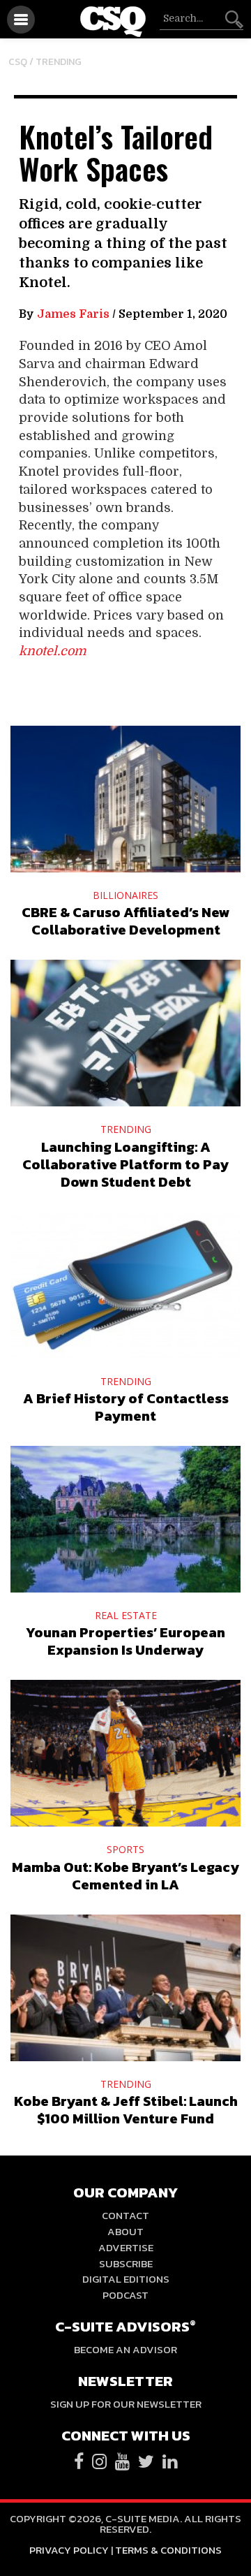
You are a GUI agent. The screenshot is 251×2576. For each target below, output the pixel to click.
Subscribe (126, 2263)
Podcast (125, 2295)
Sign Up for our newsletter (126, 2404)
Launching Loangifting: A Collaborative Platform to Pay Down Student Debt (125, 1164)
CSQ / (22, 62)
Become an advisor (125, 2349)
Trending (59, 62)
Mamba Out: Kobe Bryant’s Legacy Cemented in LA (125, 1876)
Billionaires (125, 895)
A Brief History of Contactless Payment (126, 1407)
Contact (125, 2215)
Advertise (126, 2247)
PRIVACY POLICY (69, 2550)
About (125, 2231)
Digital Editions (126, 2279)
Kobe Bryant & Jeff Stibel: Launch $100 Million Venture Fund (126, 2110)
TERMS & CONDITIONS (168, 2550)
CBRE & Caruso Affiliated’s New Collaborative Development (126, 921)
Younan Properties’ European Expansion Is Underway (125, 1641)
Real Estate (126, 1615)
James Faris (73, 314)
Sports (125, 1849)
